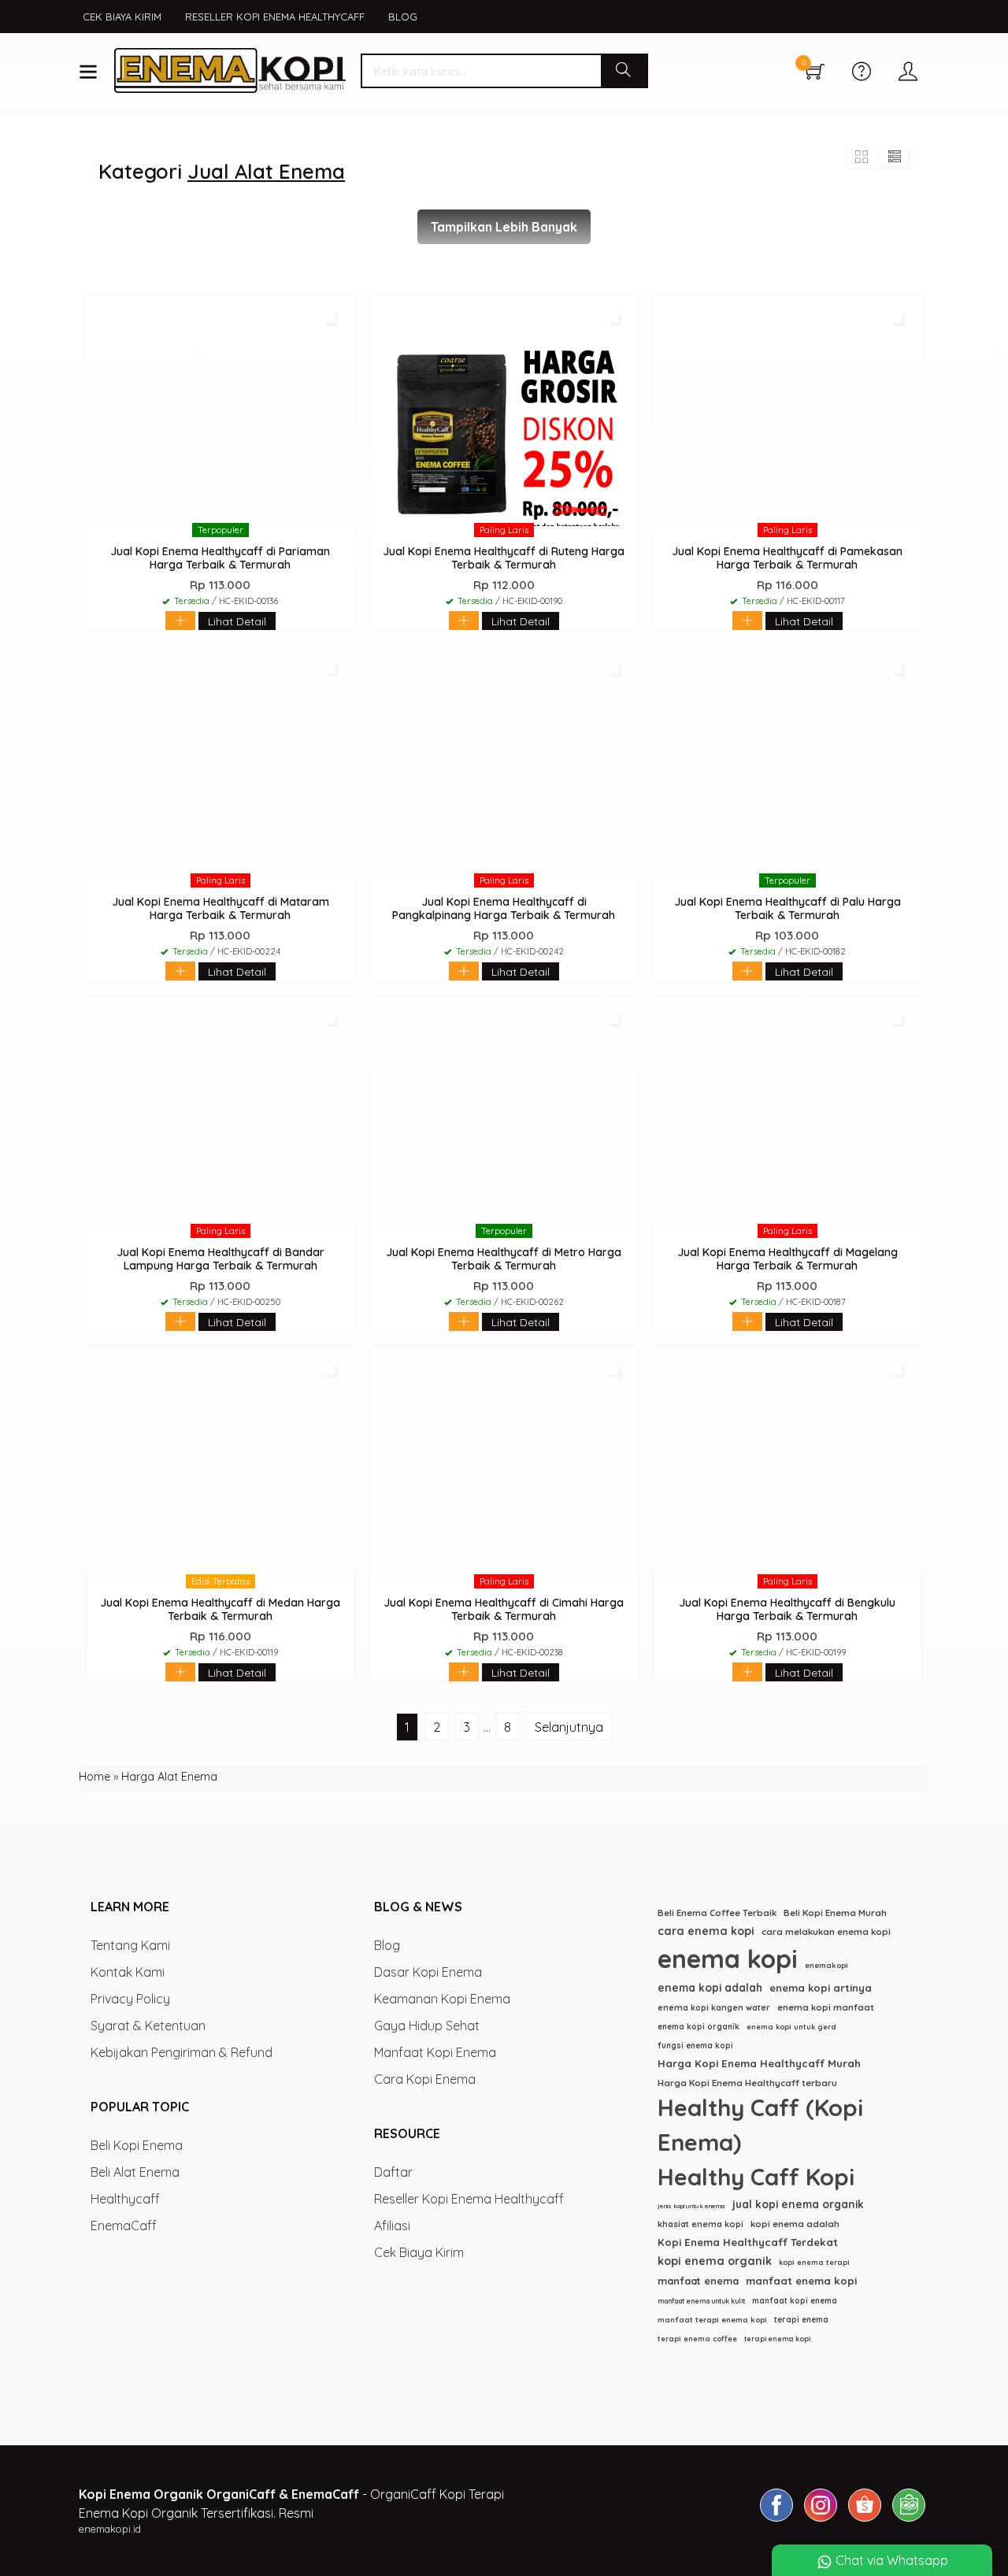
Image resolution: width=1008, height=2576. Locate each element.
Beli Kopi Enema (137, 2145)
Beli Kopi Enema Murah (835, 1913)
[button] (624, 71)
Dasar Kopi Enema (428, 1972)
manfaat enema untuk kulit (701, 2301)
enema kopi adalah (710, 1987)
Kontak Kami (128, 1972)
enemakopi (826, 1965)
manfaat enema (698, 2281)
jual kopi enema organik (798, 2204)
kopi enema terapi (814, 2262)
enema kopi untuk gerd (791, 2027)
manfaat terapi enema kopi (712, 2319)
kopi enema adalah (795, 2224)
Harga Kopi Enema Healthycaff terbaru (747, 2083)
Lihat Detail (237, 621)
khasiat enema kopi (700, 2224)
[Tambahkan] (180, 623)
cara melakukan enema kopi (826, 1931)
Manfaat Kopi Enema (435, 2052)
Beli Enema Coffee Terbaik (717, 1913)
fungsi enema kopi (695, 2046)
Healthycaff (125, 2199)
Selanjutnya (569, 1727)
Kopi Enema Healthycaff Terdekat (748, 2242)
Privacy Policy (130, 1999)
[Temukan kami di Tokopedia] (909, 2521)
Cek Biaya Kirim (122, 17)
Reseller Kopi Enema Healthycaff (275, 17)
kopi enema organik (715, 2261)
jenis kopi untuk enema (691, 2206)
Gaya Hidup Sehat (427, 2026)
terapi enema (801, 2320)
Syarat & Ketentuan (148, 2026)
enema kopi (728, 1959)
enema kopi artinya (821, 1988)
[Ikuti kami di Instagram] (821, 2521)
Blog (403, 17)
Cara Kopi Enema (425, 2079)
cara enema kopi (706, 1931)
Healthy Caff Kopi (756, 2177)
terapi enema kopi (777, 2339)
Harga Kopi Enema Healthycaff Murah (759, 2063)
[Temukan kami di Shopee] (865, 2521)
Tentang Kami (130, 1945)
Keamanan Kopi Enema (442, 1999)
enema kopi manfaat (826, 2007)
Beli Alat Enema (135, 2172)
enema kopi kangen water (714, 2007)
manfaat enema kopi (801, 2281)
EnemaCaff (124, 2226)
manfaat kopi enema (795, 2301)
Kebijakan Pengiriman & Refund (182, 2052)
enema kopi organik (699, 2027)
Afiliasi (392, 2226)
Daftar (393, 2172)
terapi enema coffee (697, 2339)
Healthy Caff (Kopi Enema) (760, 2125)
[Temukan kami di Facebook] (776, 2521)
